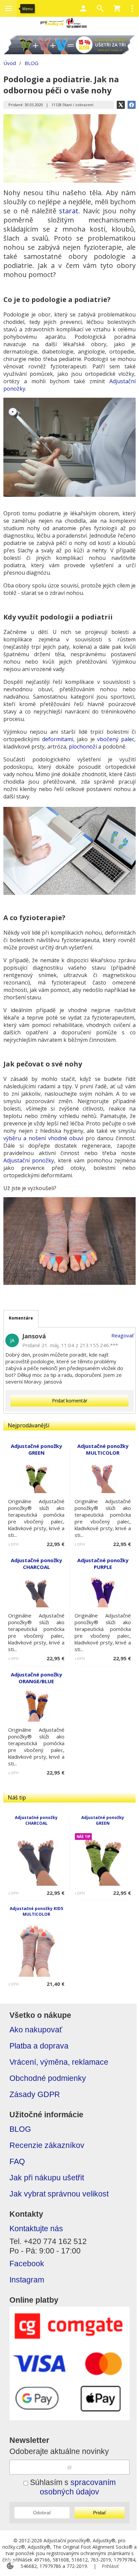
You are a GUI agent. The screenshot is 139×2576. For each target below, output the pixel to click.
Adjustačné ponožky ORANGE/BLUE (36, 1678)
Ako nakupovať (36, 2030)
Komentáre (21, 1318)
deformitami (58, 739)
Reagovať (122, 1335)
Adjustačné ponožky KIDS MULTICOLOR (36, 1911)
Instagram (27, 2280)
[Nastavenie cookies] (10, 2566)
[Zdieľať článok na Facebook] (132, 105)
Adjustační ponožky (29, 1160)
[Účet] (83, 8)
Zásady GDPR (35, 2095)
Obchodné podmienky (48, 2078)
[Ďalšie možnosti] (132, 8)
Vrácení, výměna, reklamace (59, 2062)
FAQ (17, 2162)
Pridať (100, 2513)
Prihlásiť (110, 2566)
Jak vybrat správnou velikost (59, 2194)
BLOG (20, 2129)
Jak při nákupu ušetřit (47, 2178)
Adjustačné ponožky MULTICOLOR (103, 1449)
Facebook (27, 2264)
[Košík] (117, 8)
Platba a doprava (39, 2046)
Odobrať (42, 2513)
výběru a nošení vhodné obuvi (43, 1138)
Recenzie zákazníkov (47, 2145)
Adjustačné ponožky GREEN (103, 1820)
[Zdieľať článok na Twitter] (121, 105)
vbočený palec (116, 739)
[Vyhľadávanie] (100, 8)
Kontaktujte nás (36, 2229)
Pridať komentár (70, 1401)
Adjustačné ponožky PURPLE (103, 1564)
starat (69, 211)
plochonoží (84, 747)
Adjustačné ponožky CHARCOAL (36, 1820)
